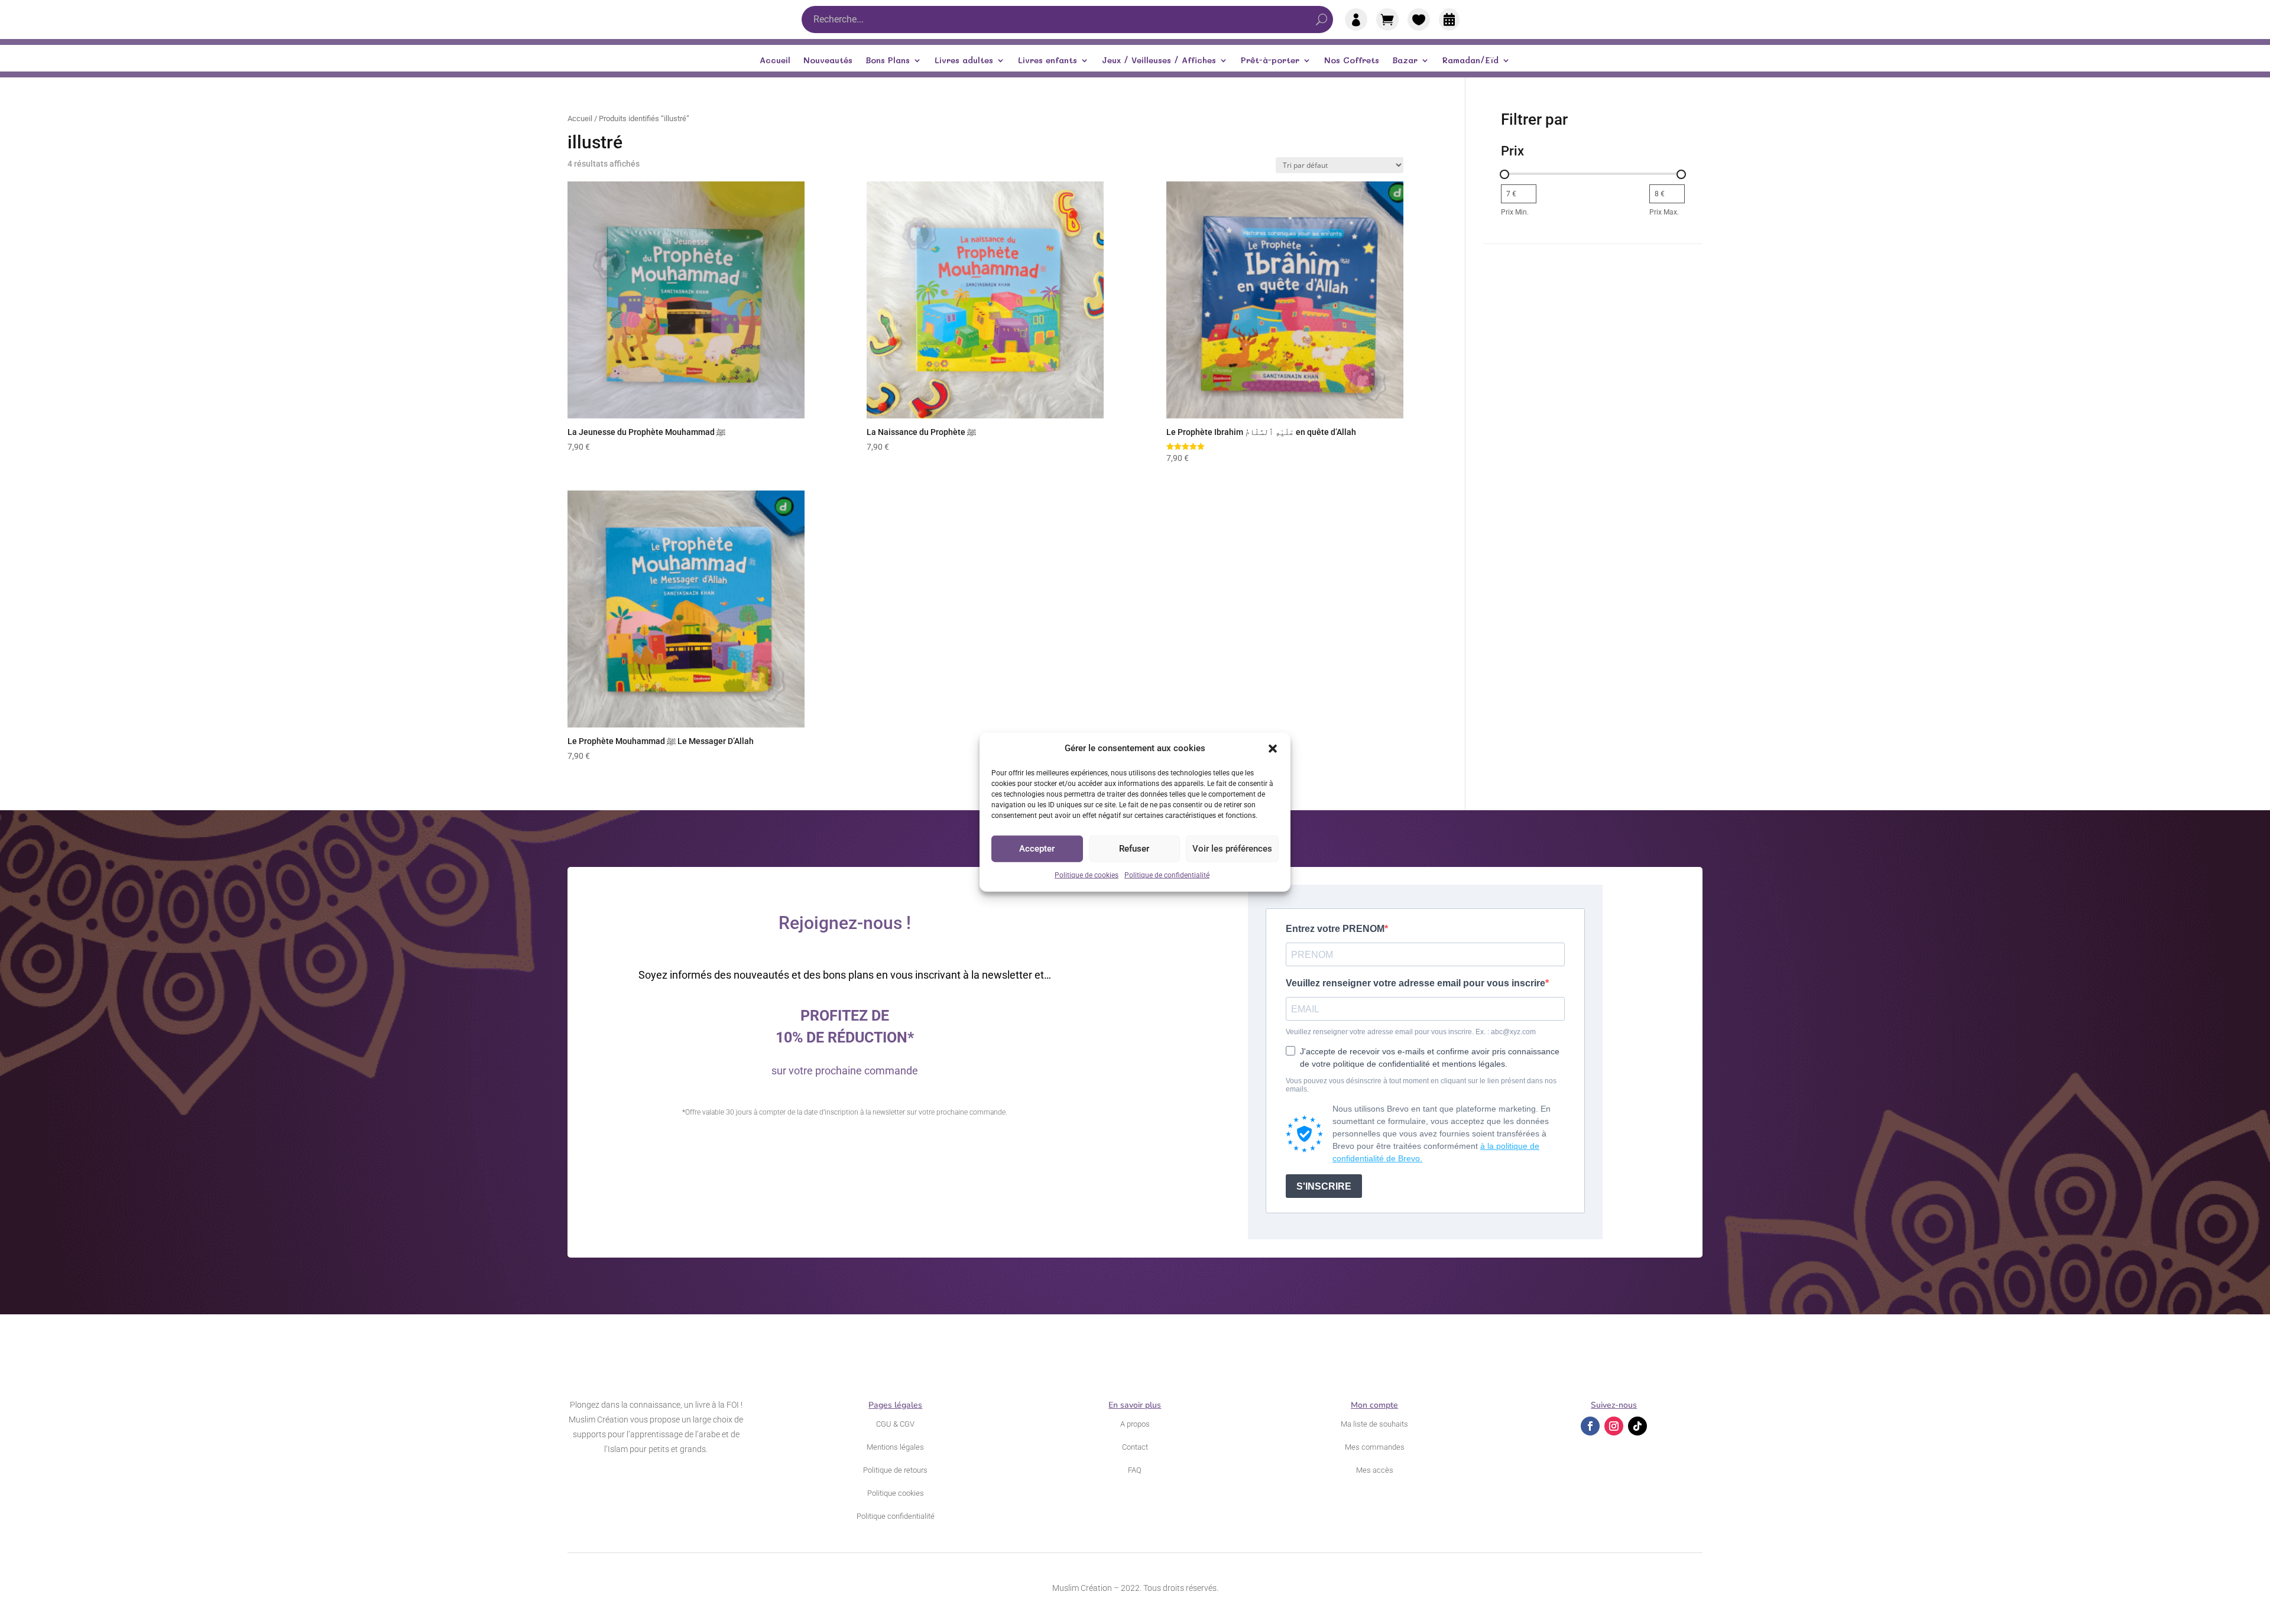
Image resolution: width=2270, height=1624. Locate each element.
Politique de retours (895, 1470)
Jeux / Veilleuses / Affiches (1159, 61)
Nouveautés (828, 61)
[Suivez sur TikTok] (1637, 1426)
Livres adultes (964, 61)
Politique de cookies (1087, 875)
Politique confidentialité (896, 1516)
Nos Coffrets (1352, 61)
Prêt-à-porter (1270, 61)
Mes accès (1375, 1470)
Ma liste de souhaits (1374, 1424)
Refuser (1134, 849)
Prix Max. (1664, 212)
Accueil (775, 61)
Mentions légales (895, 1447)
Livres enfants (1048, 61)
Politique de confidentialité (1167, 875)
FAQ (1135, 1470)
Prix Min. (1515, 212)
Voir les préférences (1232, 849)
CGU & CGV (895, 1424)
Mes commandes (1375, 1447)
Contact (1135, 1447)
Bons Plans (888, 61)
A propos (1135, 1424)
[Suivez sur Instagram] (1614, 1426)
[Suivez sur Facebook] (1590, 1426)
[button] (1273, 749)
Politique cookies (896, 1493)
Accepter (1037, 849)
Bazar (1405, 61)
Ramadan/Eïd (1470, 61)
